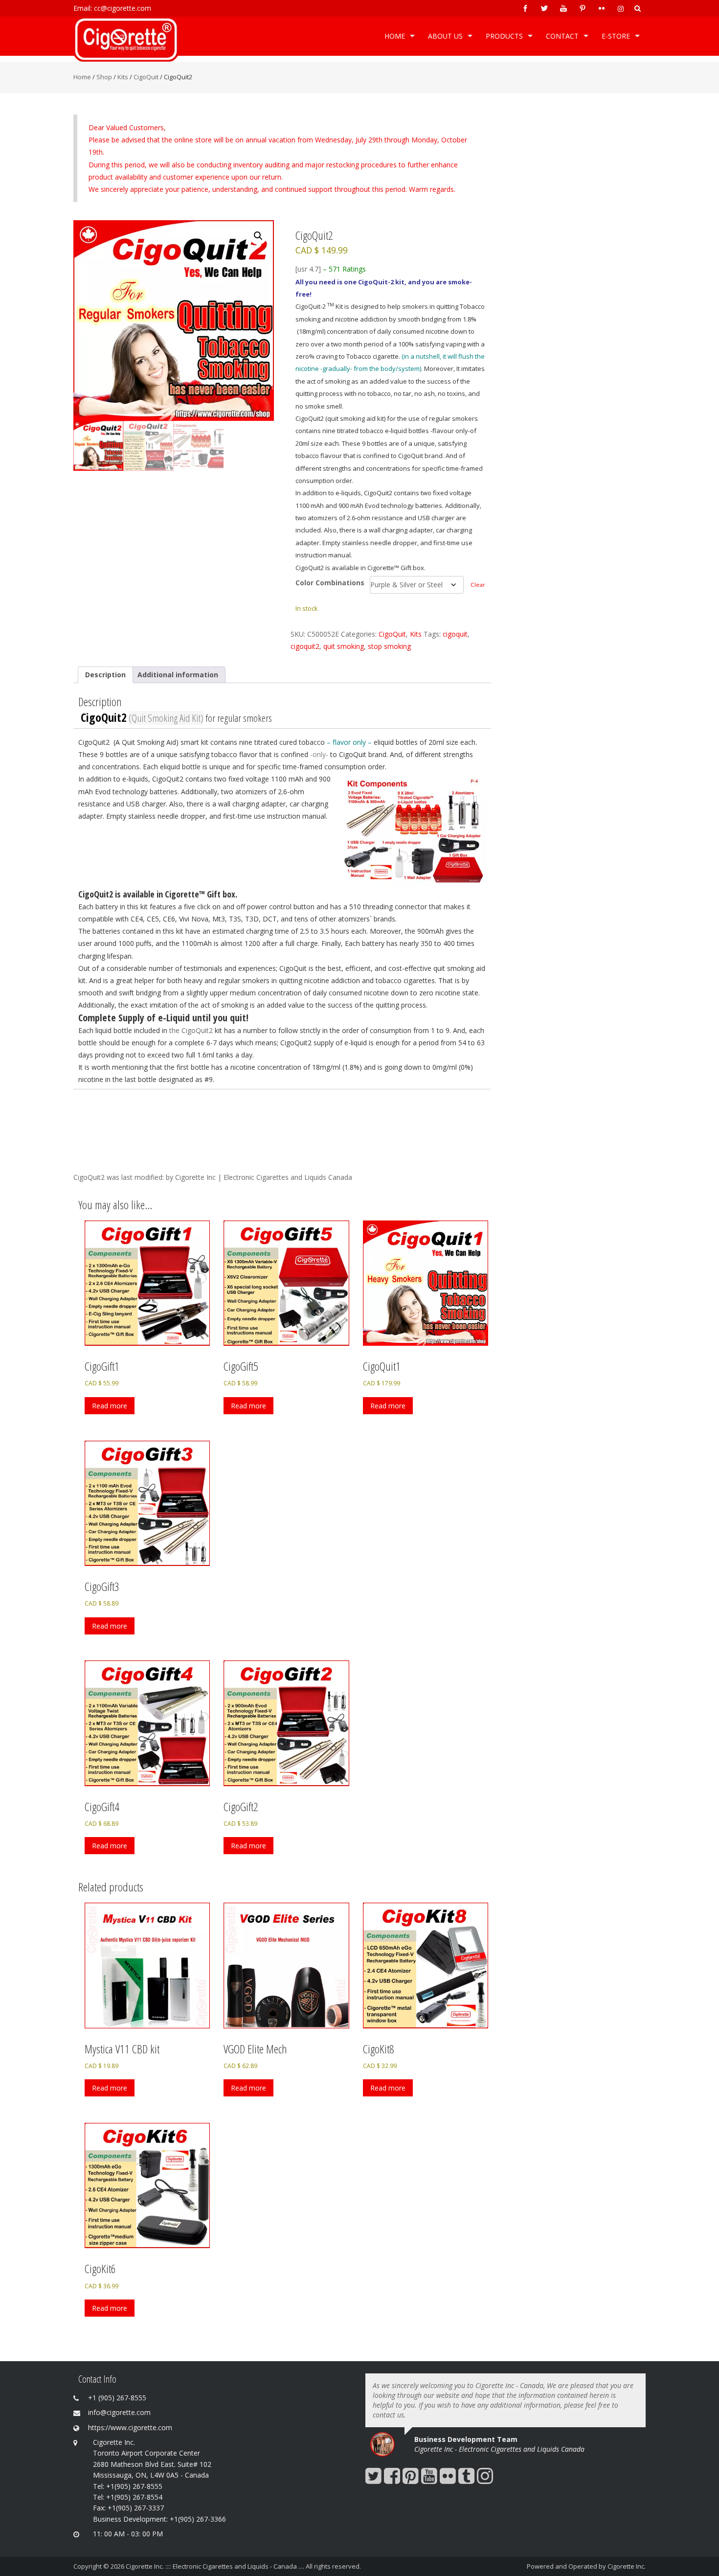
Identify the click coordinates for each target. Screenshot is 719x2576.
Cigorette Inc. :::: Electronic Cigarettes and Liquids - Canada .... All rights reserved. (243, 2566)
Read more (110, 1406)
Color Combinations (330, 583)
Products (504, 36)
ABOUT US (445, 36)
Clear (478, 585)
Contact (562, 36)
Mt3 (219, 919)
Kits (123, 77)
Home (395, 36)
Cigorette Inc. (627, 2566)
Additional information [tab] (178, 675)
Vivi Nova (194, 919)
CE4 (137, 919)
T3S (235, 919)
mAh (436, 931)
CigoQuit (146, 77)
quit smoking (344, 646)
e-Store (616, 36)
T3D (252, 919)
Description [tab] (105, 675)
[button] (258, 236)
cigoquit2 (305, 646)
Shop (104, 77)
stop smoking (389, 646)
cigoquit (455, 634)
